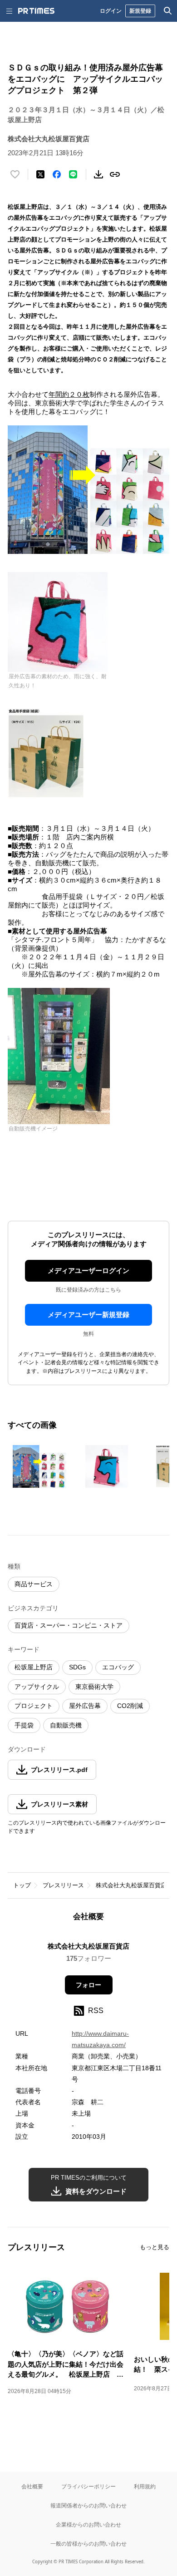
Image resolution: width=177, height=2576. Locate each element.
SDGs (77, 1667)
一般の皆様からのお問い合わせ (88, 2544)
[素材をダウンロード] (98, 174)
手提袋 (24, 1725)
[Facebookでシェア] (57, 174)
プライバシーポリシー (88, 2486)
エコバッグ (118, 1667)
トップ (22, 1885)
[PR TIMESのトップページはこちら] (36, 11)
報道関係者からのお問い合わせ (88, 2505)
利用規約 (145, 2486)
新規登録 (140, 11)
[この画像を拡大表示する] (39, 1466)
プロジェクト (34, 1706)
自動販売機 (66, 1725)
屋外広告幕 (85, 1706)
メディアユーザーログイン (88, 1271)
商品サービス (34, 1584)
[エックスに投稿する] (40, 174)
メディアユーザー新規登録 (88, 1315)
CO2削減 (130, 1706)
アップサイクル (37, 1687)
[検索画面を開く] (168, 11)
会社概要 (32, 2486)
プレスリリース (63, 1885)
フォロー (88, 1985)
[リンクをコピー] (115, 174)
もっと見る (155, 2247)
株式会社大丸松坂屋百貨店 (131, 1885)
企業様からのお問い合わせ (88, 2524)
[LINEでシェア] (73, 174)
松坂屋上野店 (34, 1667)
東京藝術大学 (94, 1687)
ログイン (111, 11)
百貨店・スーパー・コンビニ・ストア (69, 1625)
